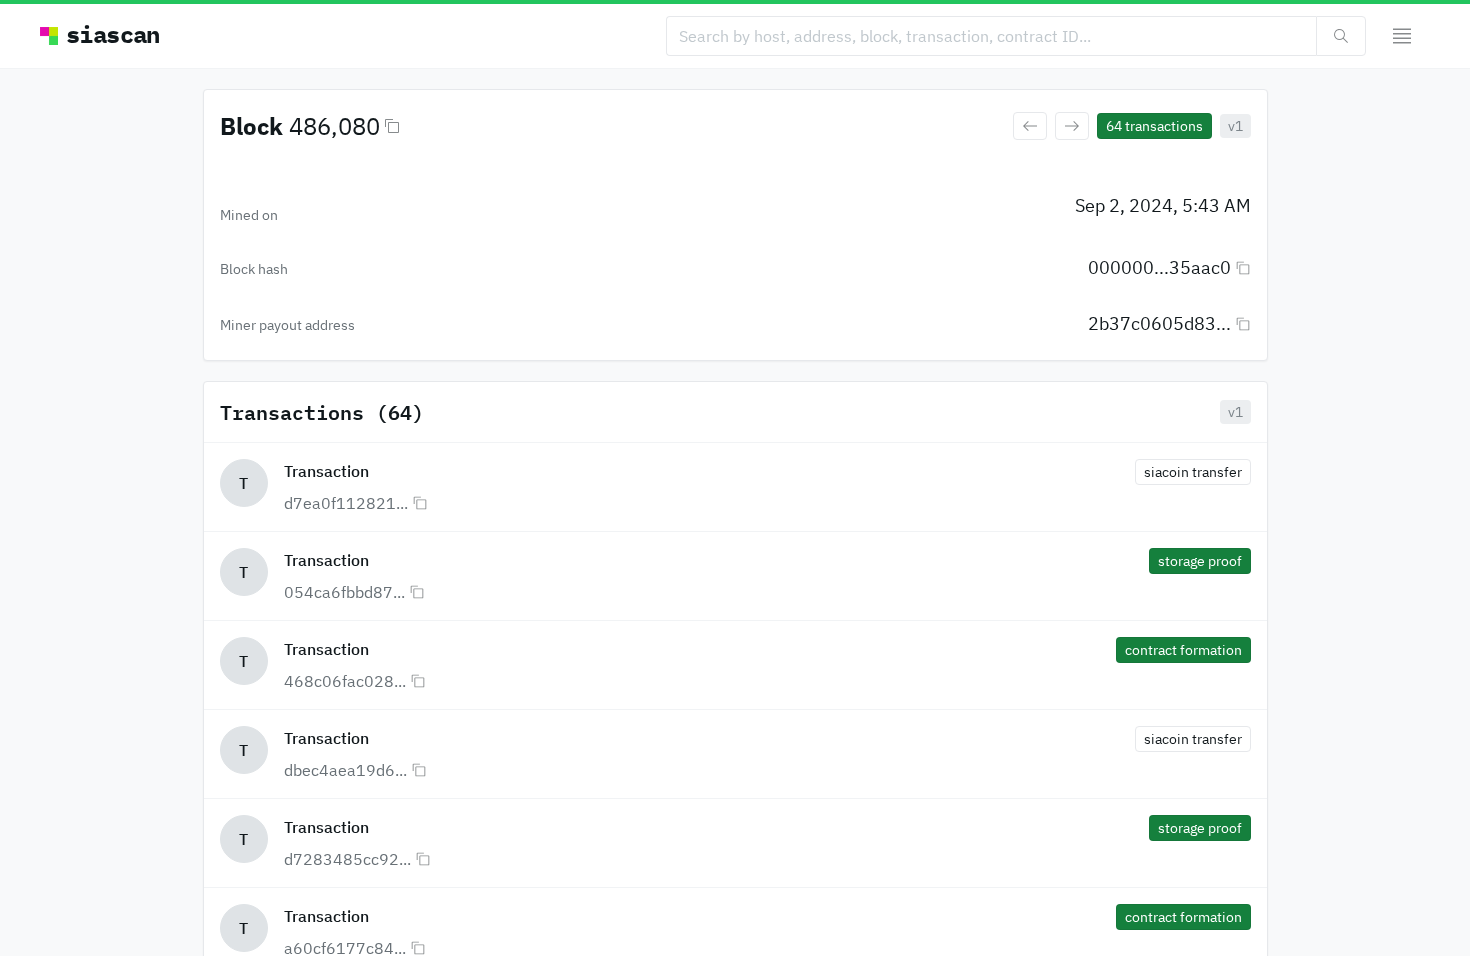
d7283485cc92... (347, 859)
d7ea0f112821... (346, 503)
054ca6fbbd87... (344, 592)
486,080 (334, 126)
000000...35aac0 (1159, 267)
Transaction (326, 471)
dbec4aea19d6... (345, 770)
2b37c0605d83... (1159, 323)
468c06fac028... (345, 681)
